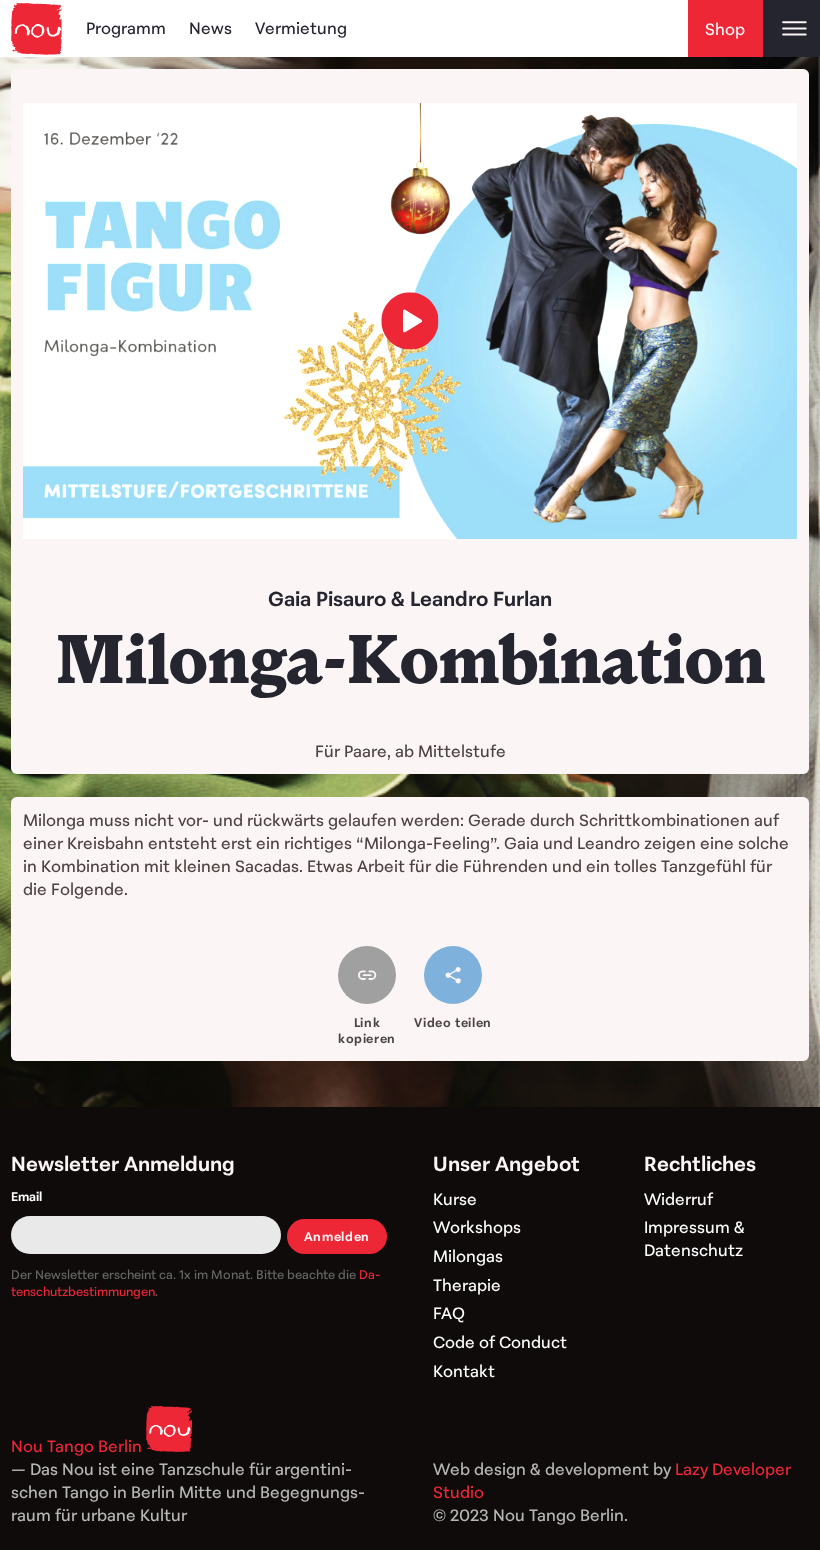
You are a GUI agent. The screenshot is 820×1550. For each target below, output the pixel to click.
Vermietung (301, 28)
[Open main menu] (791, 28)
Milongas (468, 1256)
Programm (126, 28)
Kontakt (464, 1371)
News (210, 28)
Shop (725, 29)
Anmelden (337, 1236)
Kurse (455, 1199)
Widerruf (678, 1199)
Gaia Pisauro (327, 598)
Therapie (467, 1285)
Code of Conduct (500, 1342)
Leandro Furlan (481, 598)
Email (26, 1196)
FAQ (449, 1313)
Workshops (477, 1227)
